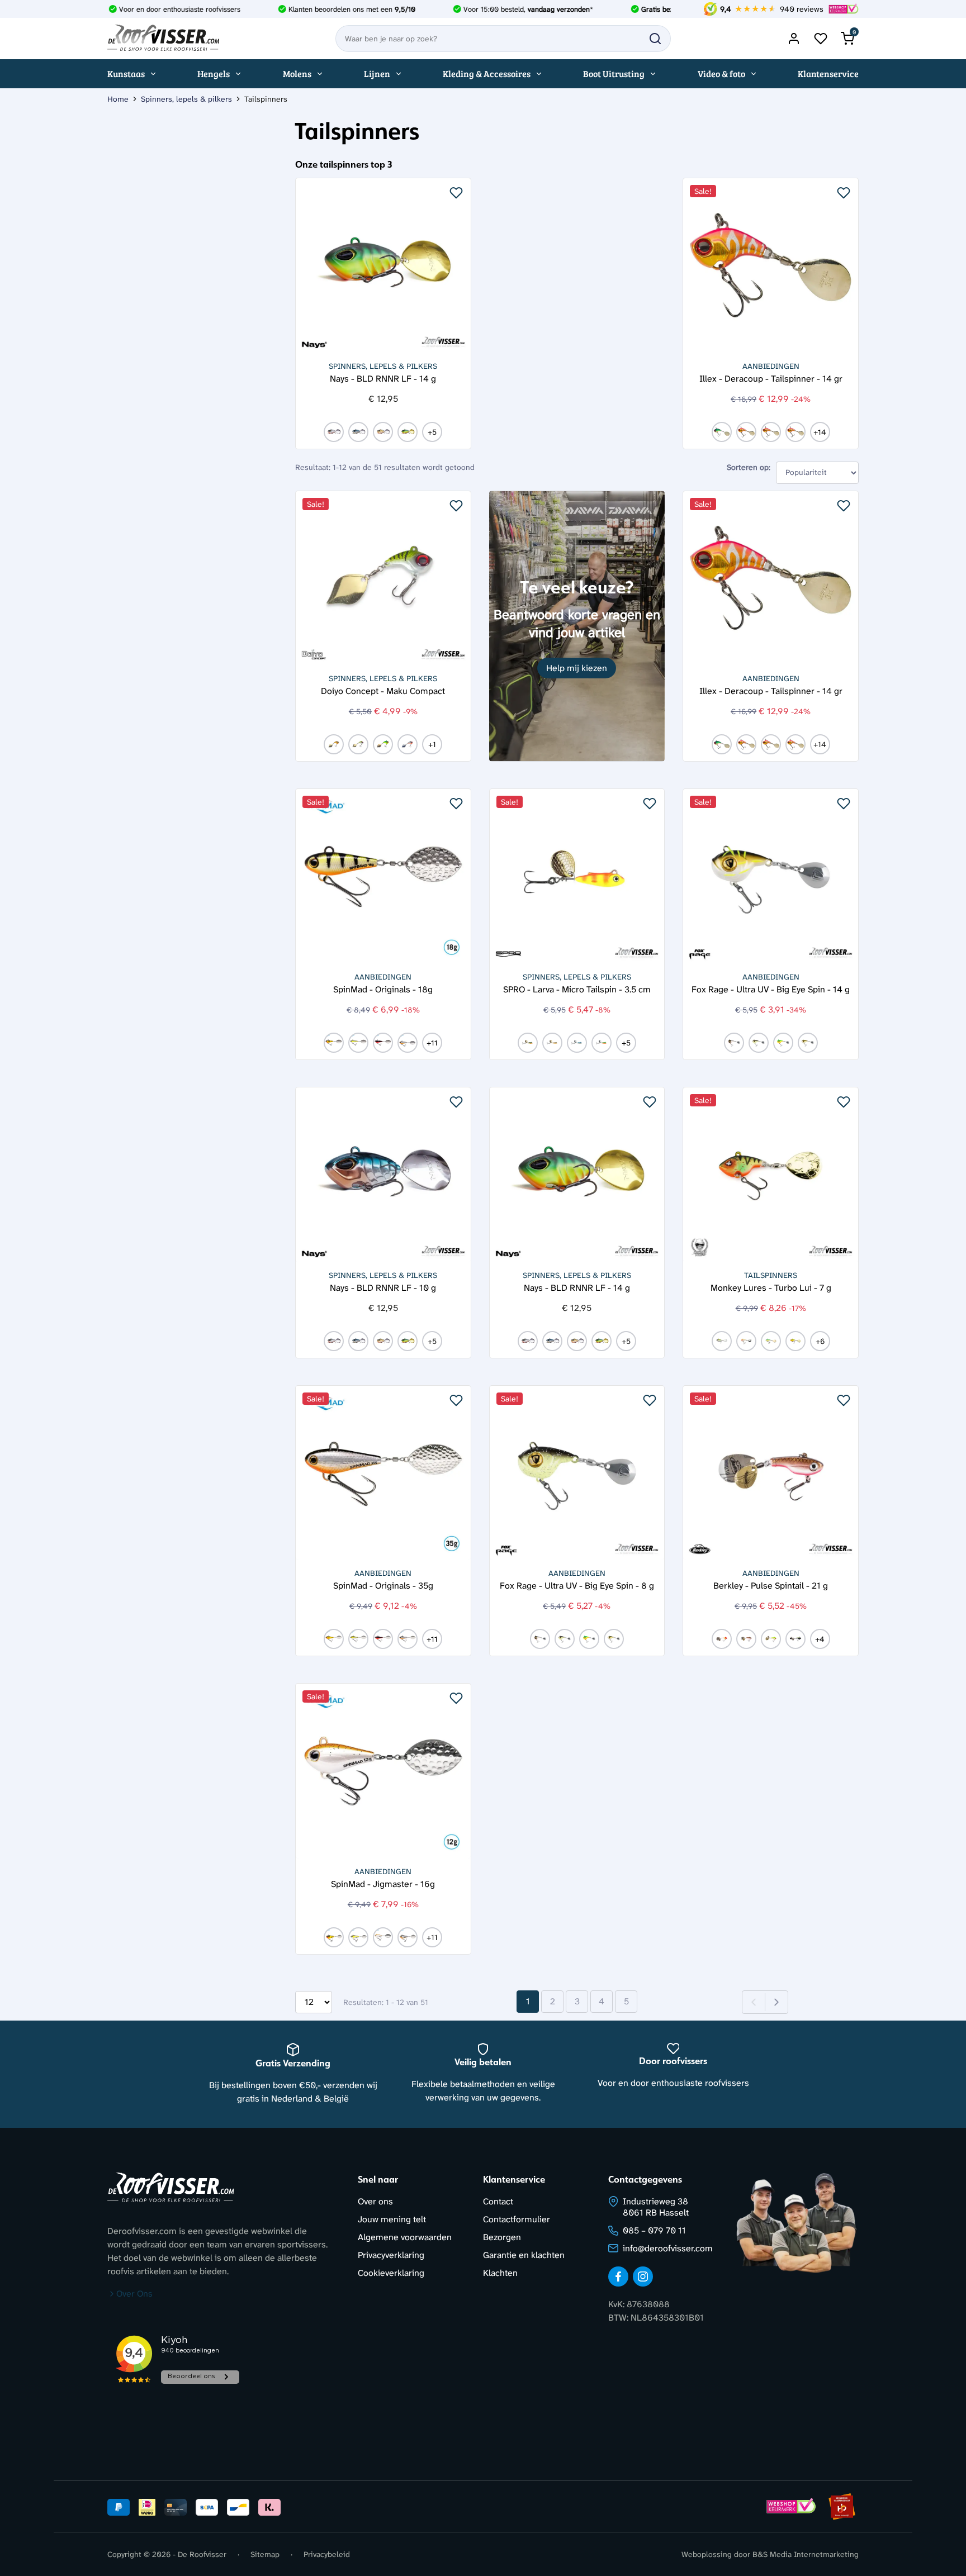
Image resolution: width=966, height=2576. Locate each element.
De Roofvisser (202, 2554)
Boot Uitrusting (614, 73)
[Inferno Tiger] (795, 1341)
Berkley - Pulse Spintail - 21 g (771, 1585)
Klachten (500, 2273)
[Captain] (408, 1043)
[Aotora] (795, 432)
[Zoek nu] (655, 39)
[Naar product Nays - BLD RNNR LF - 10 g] (383, 1175)
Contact (498, 2201)
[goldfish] (334, 744)
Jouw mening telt (392, 2219)
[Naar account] (794, 39)
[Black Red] (746, 1639)
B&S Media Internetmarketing (806, 2554)
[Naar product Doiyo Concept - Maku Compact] (383, 579)
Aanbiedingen (771, 366)
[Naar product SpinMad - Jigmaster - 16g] (383, 1771)
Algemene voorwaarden (405, 2237)
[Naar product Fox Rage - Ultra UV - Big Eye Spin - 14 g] (771, 876)
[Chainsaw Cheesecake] (746, 1341)
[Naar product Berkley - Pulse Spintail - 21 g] (771, 1473)
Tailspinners (771, 1275)
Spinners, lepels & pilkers (186, 99)
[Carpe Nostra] (722, 1341)
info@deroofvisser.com (668, 2248)
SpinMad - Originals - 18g (383, 989)
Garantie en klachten (524, 2255)
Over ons (375, 2201)
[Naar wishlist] (821, 39)
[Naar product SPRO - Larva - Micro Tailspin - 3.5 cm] (577, 876)
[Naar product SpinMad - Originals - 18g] (383, 876)
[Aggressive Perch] (746, 432)
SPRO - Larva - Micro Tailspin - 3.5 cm (577, 989)
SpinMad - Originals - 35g (383, 1585)
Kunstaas (126, 73)
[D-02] (358, 432)
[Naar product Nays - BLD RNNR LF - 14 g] (383, 266)
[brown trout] (552, 1043)
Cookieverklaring (391, 2273)
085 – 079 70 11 (654, 2230)
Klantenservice (828, 73)
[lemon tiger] (334, 1043)
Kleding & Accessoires (487, 73)
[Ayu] (358, 1043)
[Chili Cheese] (771, 1341)
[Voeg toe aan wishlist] (456, 193)
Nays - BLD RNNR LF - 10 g (383, 1287)
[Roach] (408, 744)
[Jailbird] (795, 1639)
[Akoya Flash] (771, 432)
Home (118, 99)
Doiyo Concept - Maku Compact (383, 690)
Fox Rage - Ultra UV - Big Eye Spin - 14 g (771, 989)
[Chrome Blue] (577, 1043)
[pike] (808, 1043)
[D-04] (408, 432)
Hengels (214, 73)
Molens (297, 73)
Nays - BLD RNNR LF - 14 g (383, 378)
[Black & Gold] (759, 1043)
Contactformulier (517, 2219)
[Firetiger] (383, 744)
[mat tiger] (722, 432)
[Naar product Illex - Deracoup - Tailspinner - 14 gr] (771, 266)
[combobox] (503, 39)
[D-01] (334, 432)
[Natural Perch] (358, 744)
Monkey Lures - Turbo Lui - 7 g (771, 1287)
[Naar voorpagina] (163, 39)
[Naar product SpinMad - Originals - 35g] (383, 1473)
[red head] (722, 1639)
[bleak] (734, 1043)
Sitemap (265, 2554)
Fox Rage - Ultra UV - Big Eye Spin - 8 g (577, 1585)
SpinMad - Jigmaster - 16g (383, 1883)
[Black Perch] (383, 1043)
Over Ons (134, 2294)
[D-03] (383, 432)
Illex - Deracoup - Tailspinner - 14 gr (771, 378)
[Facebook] (618, 2276)
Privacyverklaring (391, 2255)
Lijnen (377, 73)
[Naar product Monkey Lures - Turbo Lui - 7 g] (771, 1175)
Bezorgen (502, 2237)
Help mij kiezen (577, 668)
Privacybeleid (327, 2554)
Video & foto (721, 73)
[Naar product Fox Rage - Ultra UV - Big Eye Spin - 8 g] (577, 1473)
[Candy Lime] (771, 1639)
